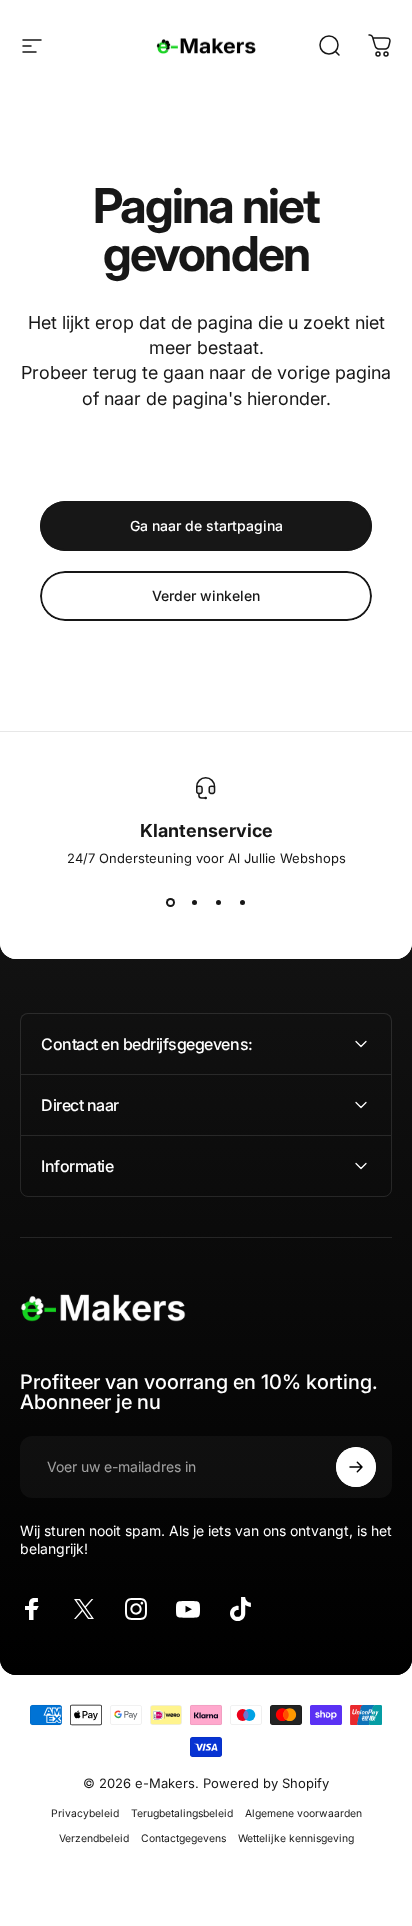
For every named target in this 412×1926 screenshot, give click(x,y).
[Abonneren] (356, 1467)
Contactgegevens (183, 1838)
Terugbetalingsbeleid (182, 1813)
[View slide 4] (242, 902)
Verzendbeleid (94, 1838)
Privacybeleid (85, 1813)
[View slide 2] (194, 902)
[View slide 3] (218, 902)
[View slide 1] (170, 902)
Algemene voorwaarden (303, 1813)
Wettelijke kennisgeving (296, 1838)
